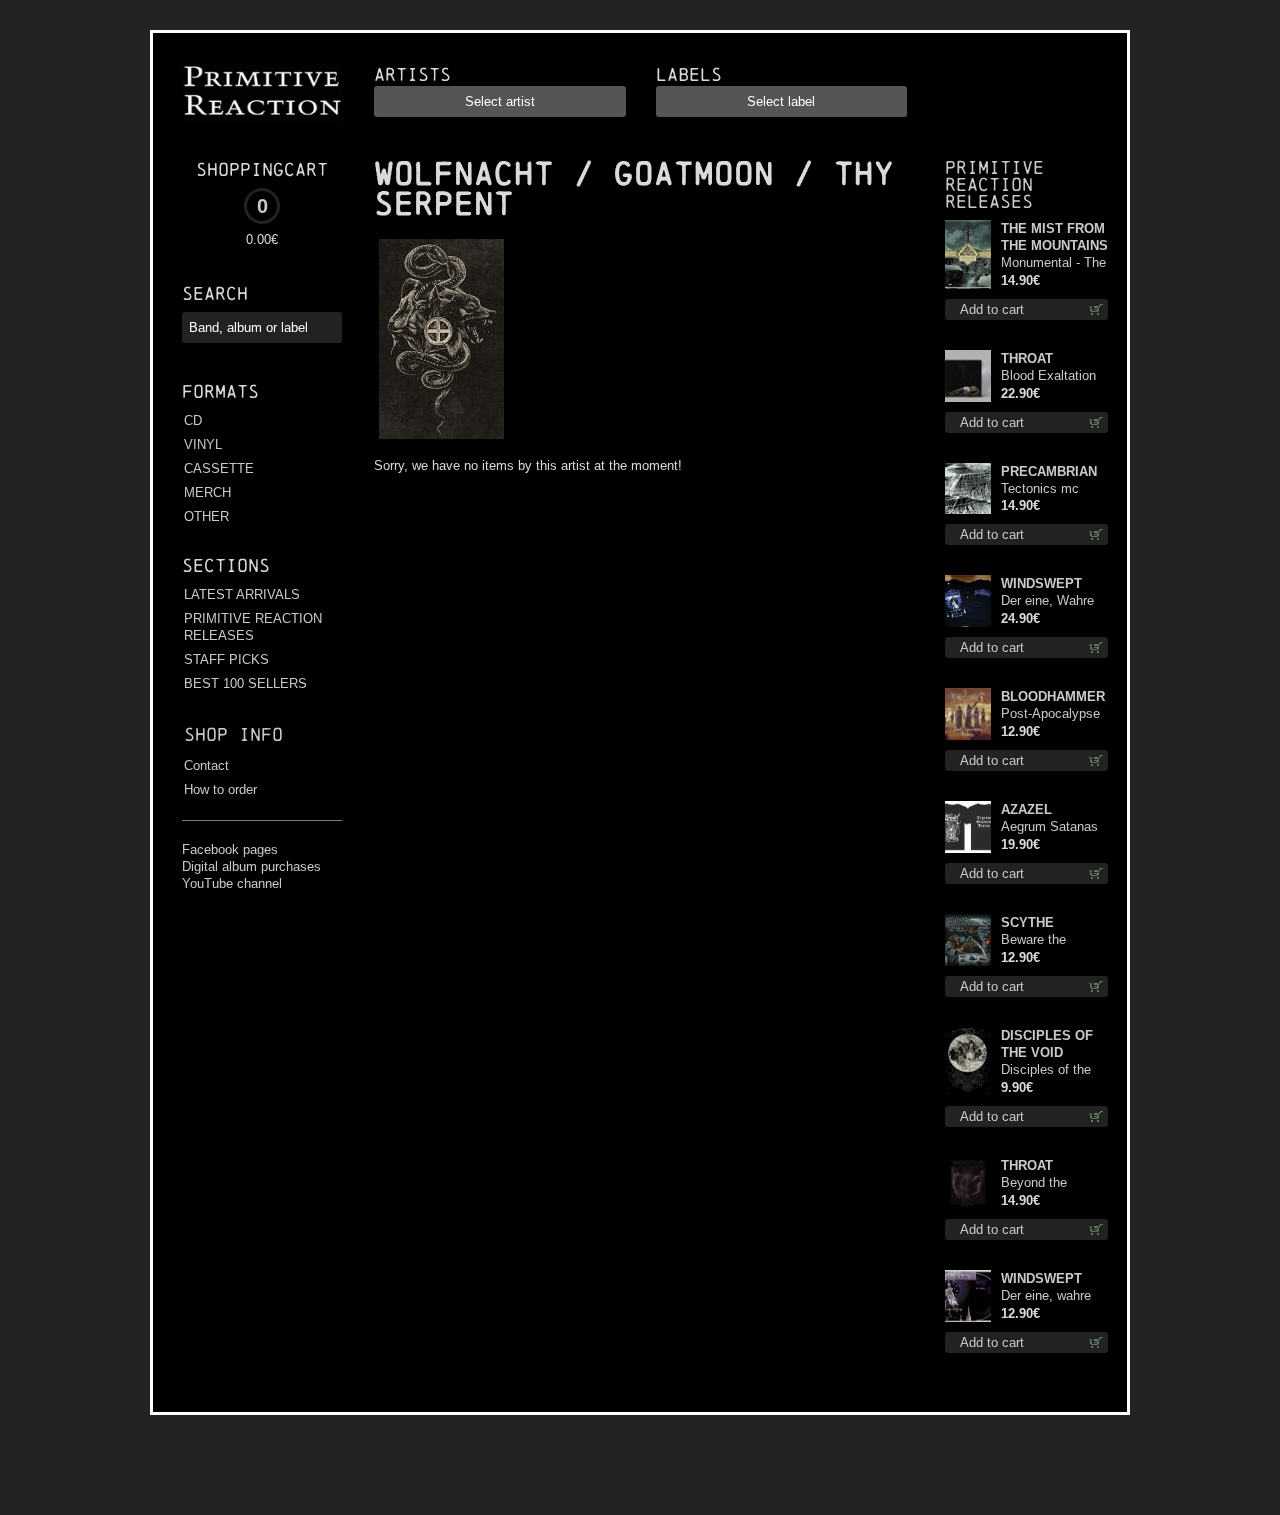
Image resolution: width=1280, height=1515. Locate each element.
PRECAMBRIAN (1049, 471)
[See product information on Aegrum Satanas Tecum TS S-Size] (968, 827)
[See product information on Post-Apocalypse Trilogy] (968, 714)
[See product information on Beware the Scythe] (968, 940)
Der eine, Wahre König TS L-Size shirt (1048, 601)
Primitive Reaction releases (994, 184)
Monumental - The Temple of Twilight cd (1053, 263)
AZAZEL (1026, 809)
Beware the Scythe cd (1033, 940)
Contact (206, 765)
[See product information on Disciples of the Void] (968, 1061)
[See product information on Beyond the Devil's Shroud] (968, 1183)
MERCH (207, 492)
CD (193, 420)
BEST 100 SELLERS (245, 683)
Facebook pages (230, 849)
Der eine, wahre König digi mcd (1046, 1296)
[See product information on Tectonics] (968, 488)
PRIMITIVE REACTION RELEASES (253, 627)
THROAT (1027, 358)
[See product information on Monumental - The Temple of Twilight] (968, 254)
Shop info (233, 734)
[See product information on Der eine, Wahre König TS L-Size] (968, 601)
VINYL (203, 444)
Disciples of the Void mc (1046, 1070)
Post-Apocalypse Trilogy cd (1050, 714)
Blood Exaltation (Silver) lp (1048, 376)
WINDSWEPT (1041, 583)
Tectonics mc (1040, 488)
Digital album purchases (251, 866)
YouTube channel (232, 883)
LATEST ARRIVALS (242, 594)
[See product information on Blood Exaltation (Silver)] (968, 376)
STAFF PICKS (226, 659)
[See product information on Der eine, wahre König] (968, 1296)
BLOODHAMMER (1053, 696)
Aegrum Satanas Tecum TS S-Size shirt (1052, 827)
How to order (220, 789)
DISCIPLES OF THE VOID (1047, 1044)
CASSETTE (219, 468)
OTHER (206, 516)
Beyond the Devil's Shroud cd (1051, 1183)
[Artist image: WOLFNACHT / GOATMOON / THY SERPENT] (439, 439)
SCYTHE (1027, 922)
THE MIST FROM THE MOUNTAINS (1054, 237)
